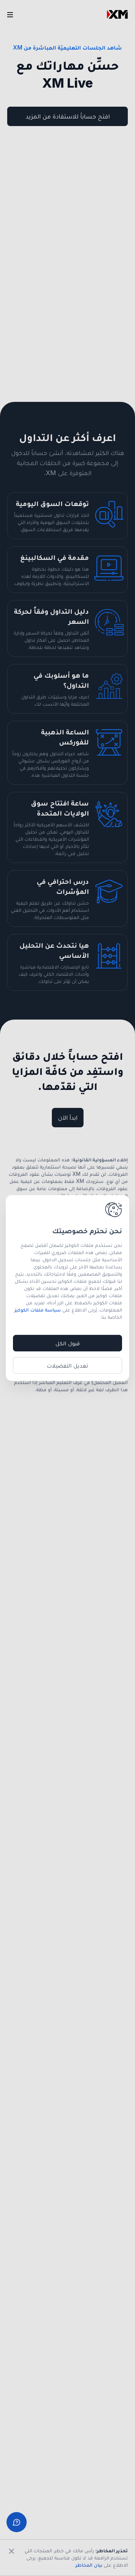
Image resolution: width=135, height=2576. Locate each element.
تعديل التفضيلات (67, 1365)
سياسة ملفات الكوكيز (38, 1310)
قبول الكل (68, 1343)
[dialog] (67, 1288)
